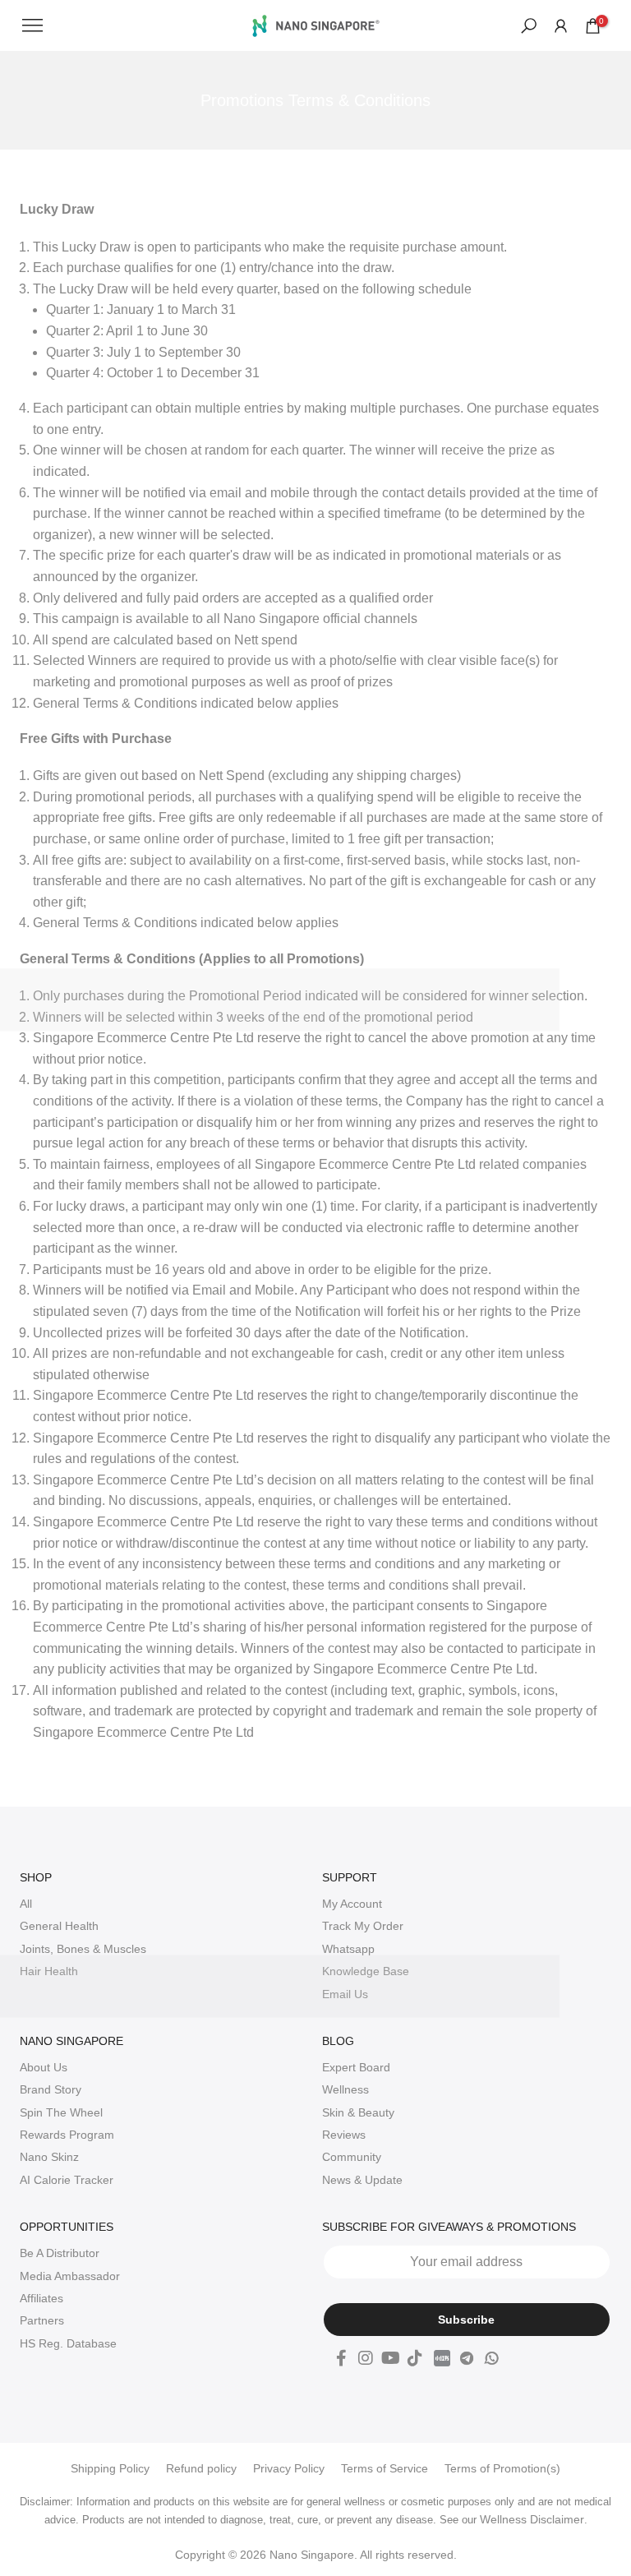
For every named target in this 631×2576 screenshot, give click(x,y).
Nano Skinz (49, 2157)
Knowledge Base (366, 1971)
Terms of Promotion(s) (502, 2468)
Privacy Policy (289, 2468)
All (26, 1904)
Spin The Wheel (61, 2112)
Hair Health (49, 1971)
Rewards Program (67, 2135)
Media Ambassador (70, 2276)
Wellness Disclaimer (532, 2519)
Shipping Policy (110, 2468)
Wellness (345, 2089)
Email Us (345, 1994)
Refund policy (201, 2468)
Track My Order (363, 1926)
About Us (44, 2067)
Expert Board (356, 2067)
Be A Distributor (60, 2253)
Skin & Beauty (358, 2112)
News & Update (362, 2180)
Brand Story (51, 2089)
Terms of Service (385, 2468)
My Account (352, 1904)
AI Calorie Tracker (67, 2180)
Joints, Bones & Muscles (83, 1949)
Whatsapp (348, 1949)
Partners (42, 2320)
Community (352, 2157)
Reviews (344, 2135)
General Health (59, 1926)
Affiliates (41, 2298)
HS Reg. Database (68, 2343)
